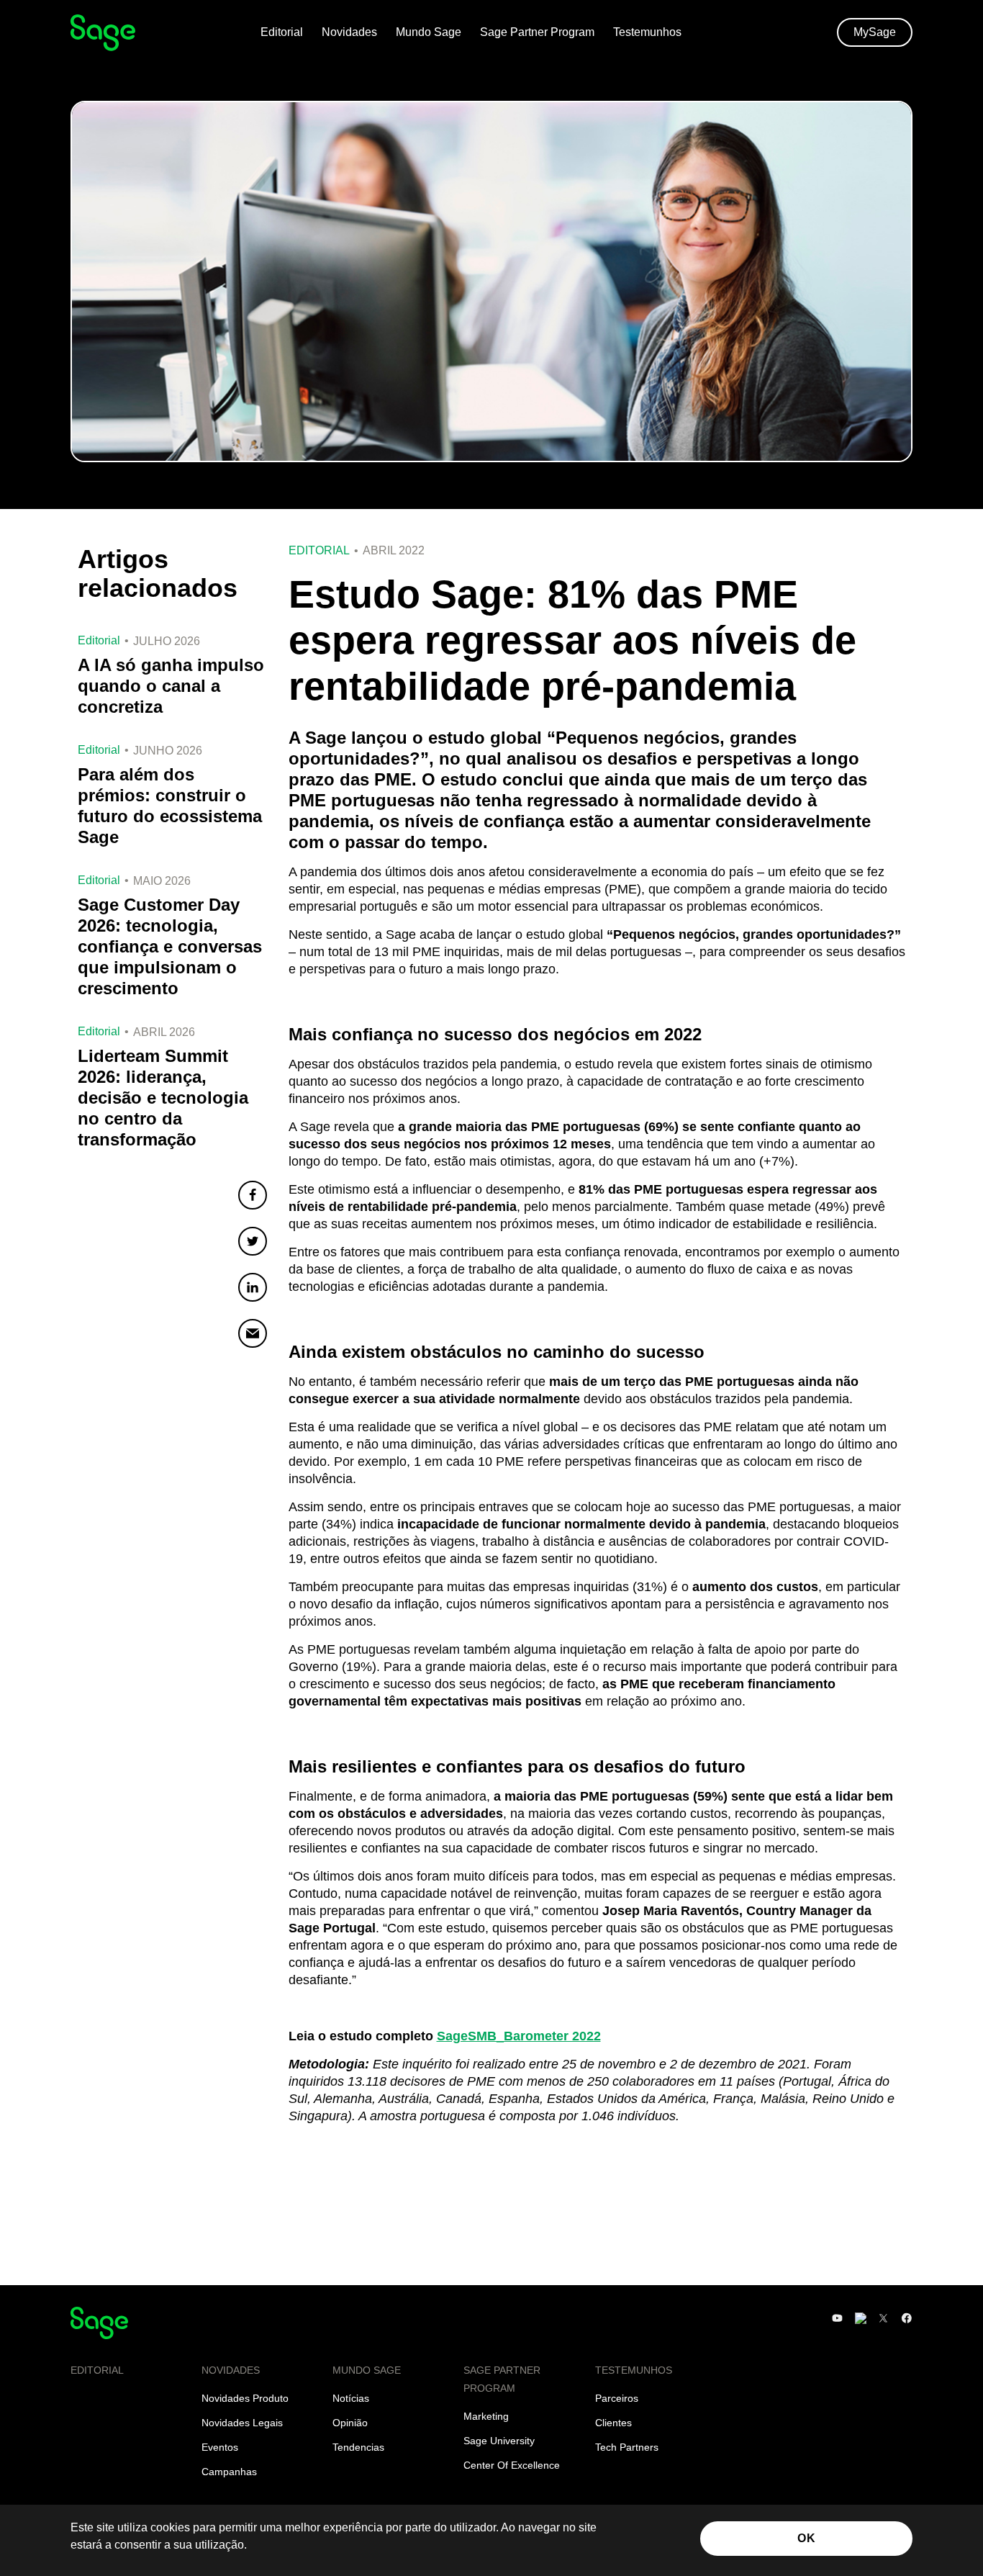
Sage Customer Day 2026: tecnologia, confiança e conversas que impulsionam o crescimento (170, 946)
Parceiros (617, 2398)
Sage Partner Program (537, 32)
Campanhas (229, 2472)
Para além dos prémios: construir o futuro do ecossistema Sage (170, 806)
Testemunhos (647, 32)
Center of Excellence (512, 2465)
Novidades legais (242, 2423)
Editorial (282, 32)
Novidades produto (245, 2398)
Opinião (350, 2423)
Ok (806, 2538)
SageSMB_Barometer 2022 (519, 2036)
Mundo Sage (429, 32)
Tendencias (358, 2447)
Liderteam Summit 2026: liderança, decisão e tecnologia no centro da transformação (163, 1098)
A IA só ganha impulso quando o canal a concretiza (171, 686)
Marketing (486, 2416)
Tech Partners (627, 2447)
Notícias (351, 2398)
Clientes (613, 2423)
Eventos (220, 2447)
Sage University (499, 2441)
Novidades (349, 32)
